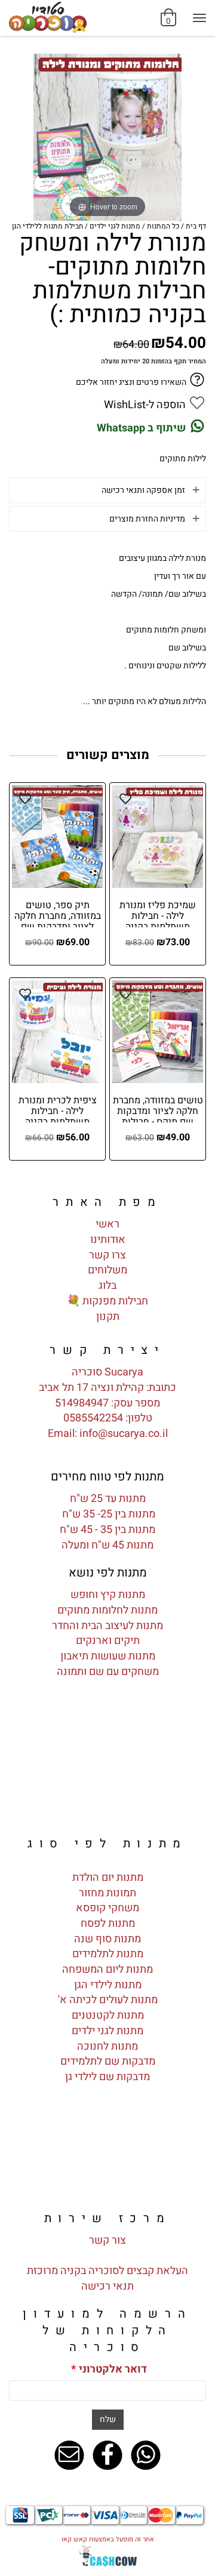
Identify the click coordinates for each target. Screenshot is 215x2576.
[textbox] (107, 1350)
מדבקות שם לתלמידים (108, 2061)
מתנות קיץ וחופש (108, 1595)
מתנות (141, 1656)
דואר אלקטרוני (109, 2370)
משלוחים (107, 1270)
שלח (108, 2419)
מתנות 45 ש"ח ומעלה (107, 1545)
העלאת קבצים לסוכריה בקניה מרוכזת (107, 2271)
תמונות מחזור (107, 1893)
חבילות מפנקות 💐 (107, 1301)
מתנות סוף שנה (107, 1939)
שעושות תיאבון (93, 1656)
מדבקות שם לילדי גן (107, 2077)
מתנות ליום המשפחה (107, 1969)
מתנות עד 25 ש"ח (108, 1499)
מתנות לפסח (108, 1923)
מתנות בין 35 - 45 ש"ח (107, 1530)
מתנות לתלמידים (108, 1954)
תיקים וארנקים (108, 1641)
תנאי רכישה (107, 2286)
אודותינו (108, 1240)
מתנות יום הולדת (108, 1878)
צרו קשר (107, 1255)
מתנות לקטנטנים (108, 2015)
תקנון (108, 1317)
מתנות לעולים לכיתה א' (108, 2000)
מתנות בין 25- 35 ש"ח (107, 1514)
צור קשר (107, 2240)
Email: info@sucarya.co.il (108, 1434)
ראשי (107, 1224)
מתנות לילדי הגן (108, 1985)
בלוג (107, 1286)
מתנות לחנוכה (107, 2046)
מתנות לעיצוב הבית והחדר (107, 1626)
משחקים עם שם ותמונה (108, 1672)
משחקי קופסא (107, 1908)
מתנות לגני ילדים (107, 2031)
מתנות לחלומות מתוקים (107, 1610)
